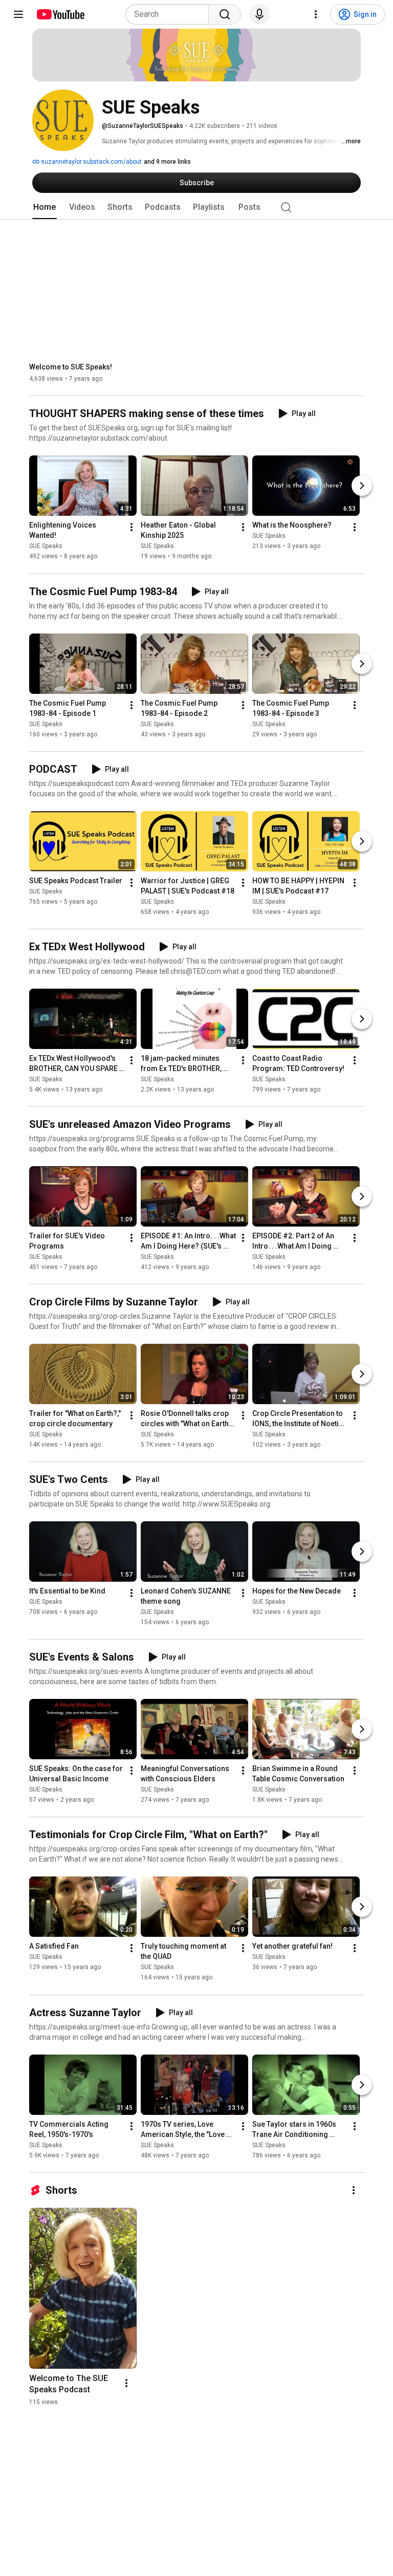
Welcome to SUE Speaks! (71, 367)
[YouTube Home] (60, 14)
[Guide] (18, 14)
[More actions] (132, 528)
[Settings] (316, 14)
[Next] (362, 486)
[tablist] (196, 207)
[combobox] (170, 14)
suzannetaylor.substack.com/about (91, 162)
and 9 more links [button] (167, 162)
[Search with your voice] (259, 14)
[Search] (225, 14)
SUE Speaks (46, 547)
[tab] (45, 207)
